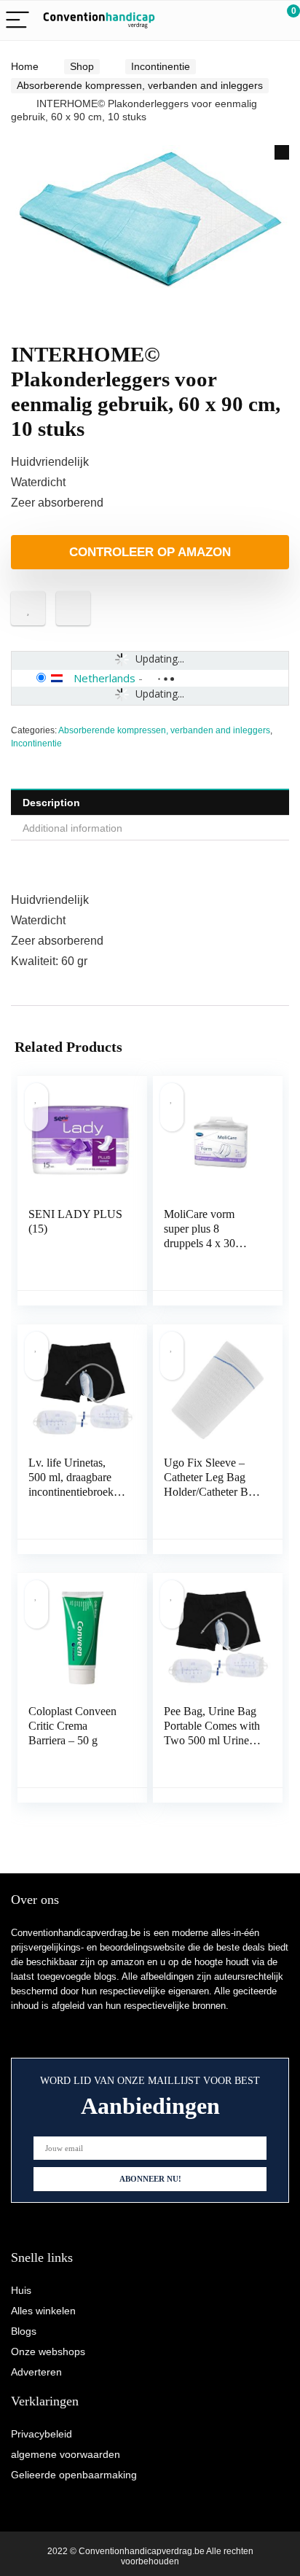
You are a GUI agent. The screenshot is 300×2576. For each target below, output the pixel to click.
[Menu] (17, 21)
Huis (21, 2290)
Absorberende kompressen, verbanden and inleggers (140, 85)
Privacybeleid (42, 2434)
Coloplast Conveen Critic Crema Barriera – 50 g (72, 1726)
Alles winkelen (43, 2311)
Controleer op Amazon (150, 552)
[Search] (224, 21)
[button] (282, 152)
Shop (82, 66)
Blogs (24, 2331)
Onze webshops (48, 2351)
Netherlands (104, 678)
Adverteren (36, 2372)
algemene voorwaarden (66, 2454)
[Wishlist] (254, 20)
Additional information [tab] (72, 828)
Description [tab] (51, 803)
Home (25, 66)
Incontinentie (161, 66)
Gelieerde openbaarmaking (74, 2475)
